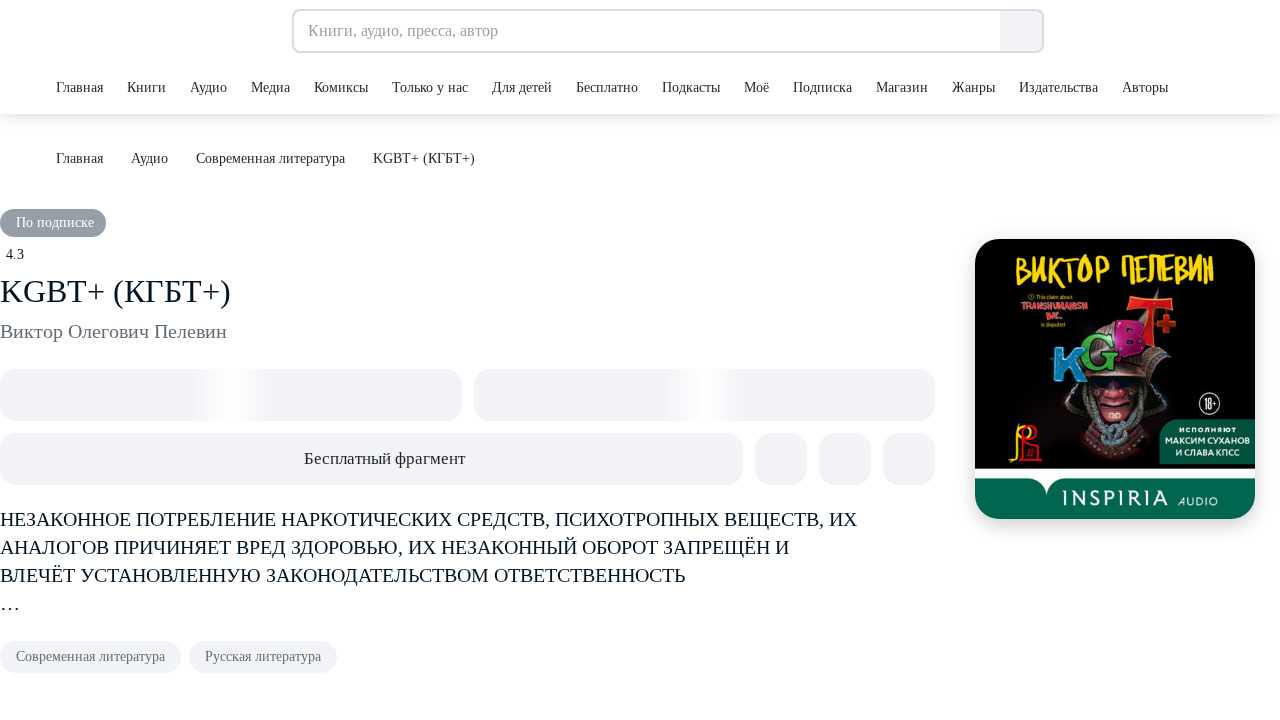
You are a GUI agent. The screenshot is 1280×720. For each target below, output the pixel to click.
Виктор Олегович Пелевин (113, 331)
